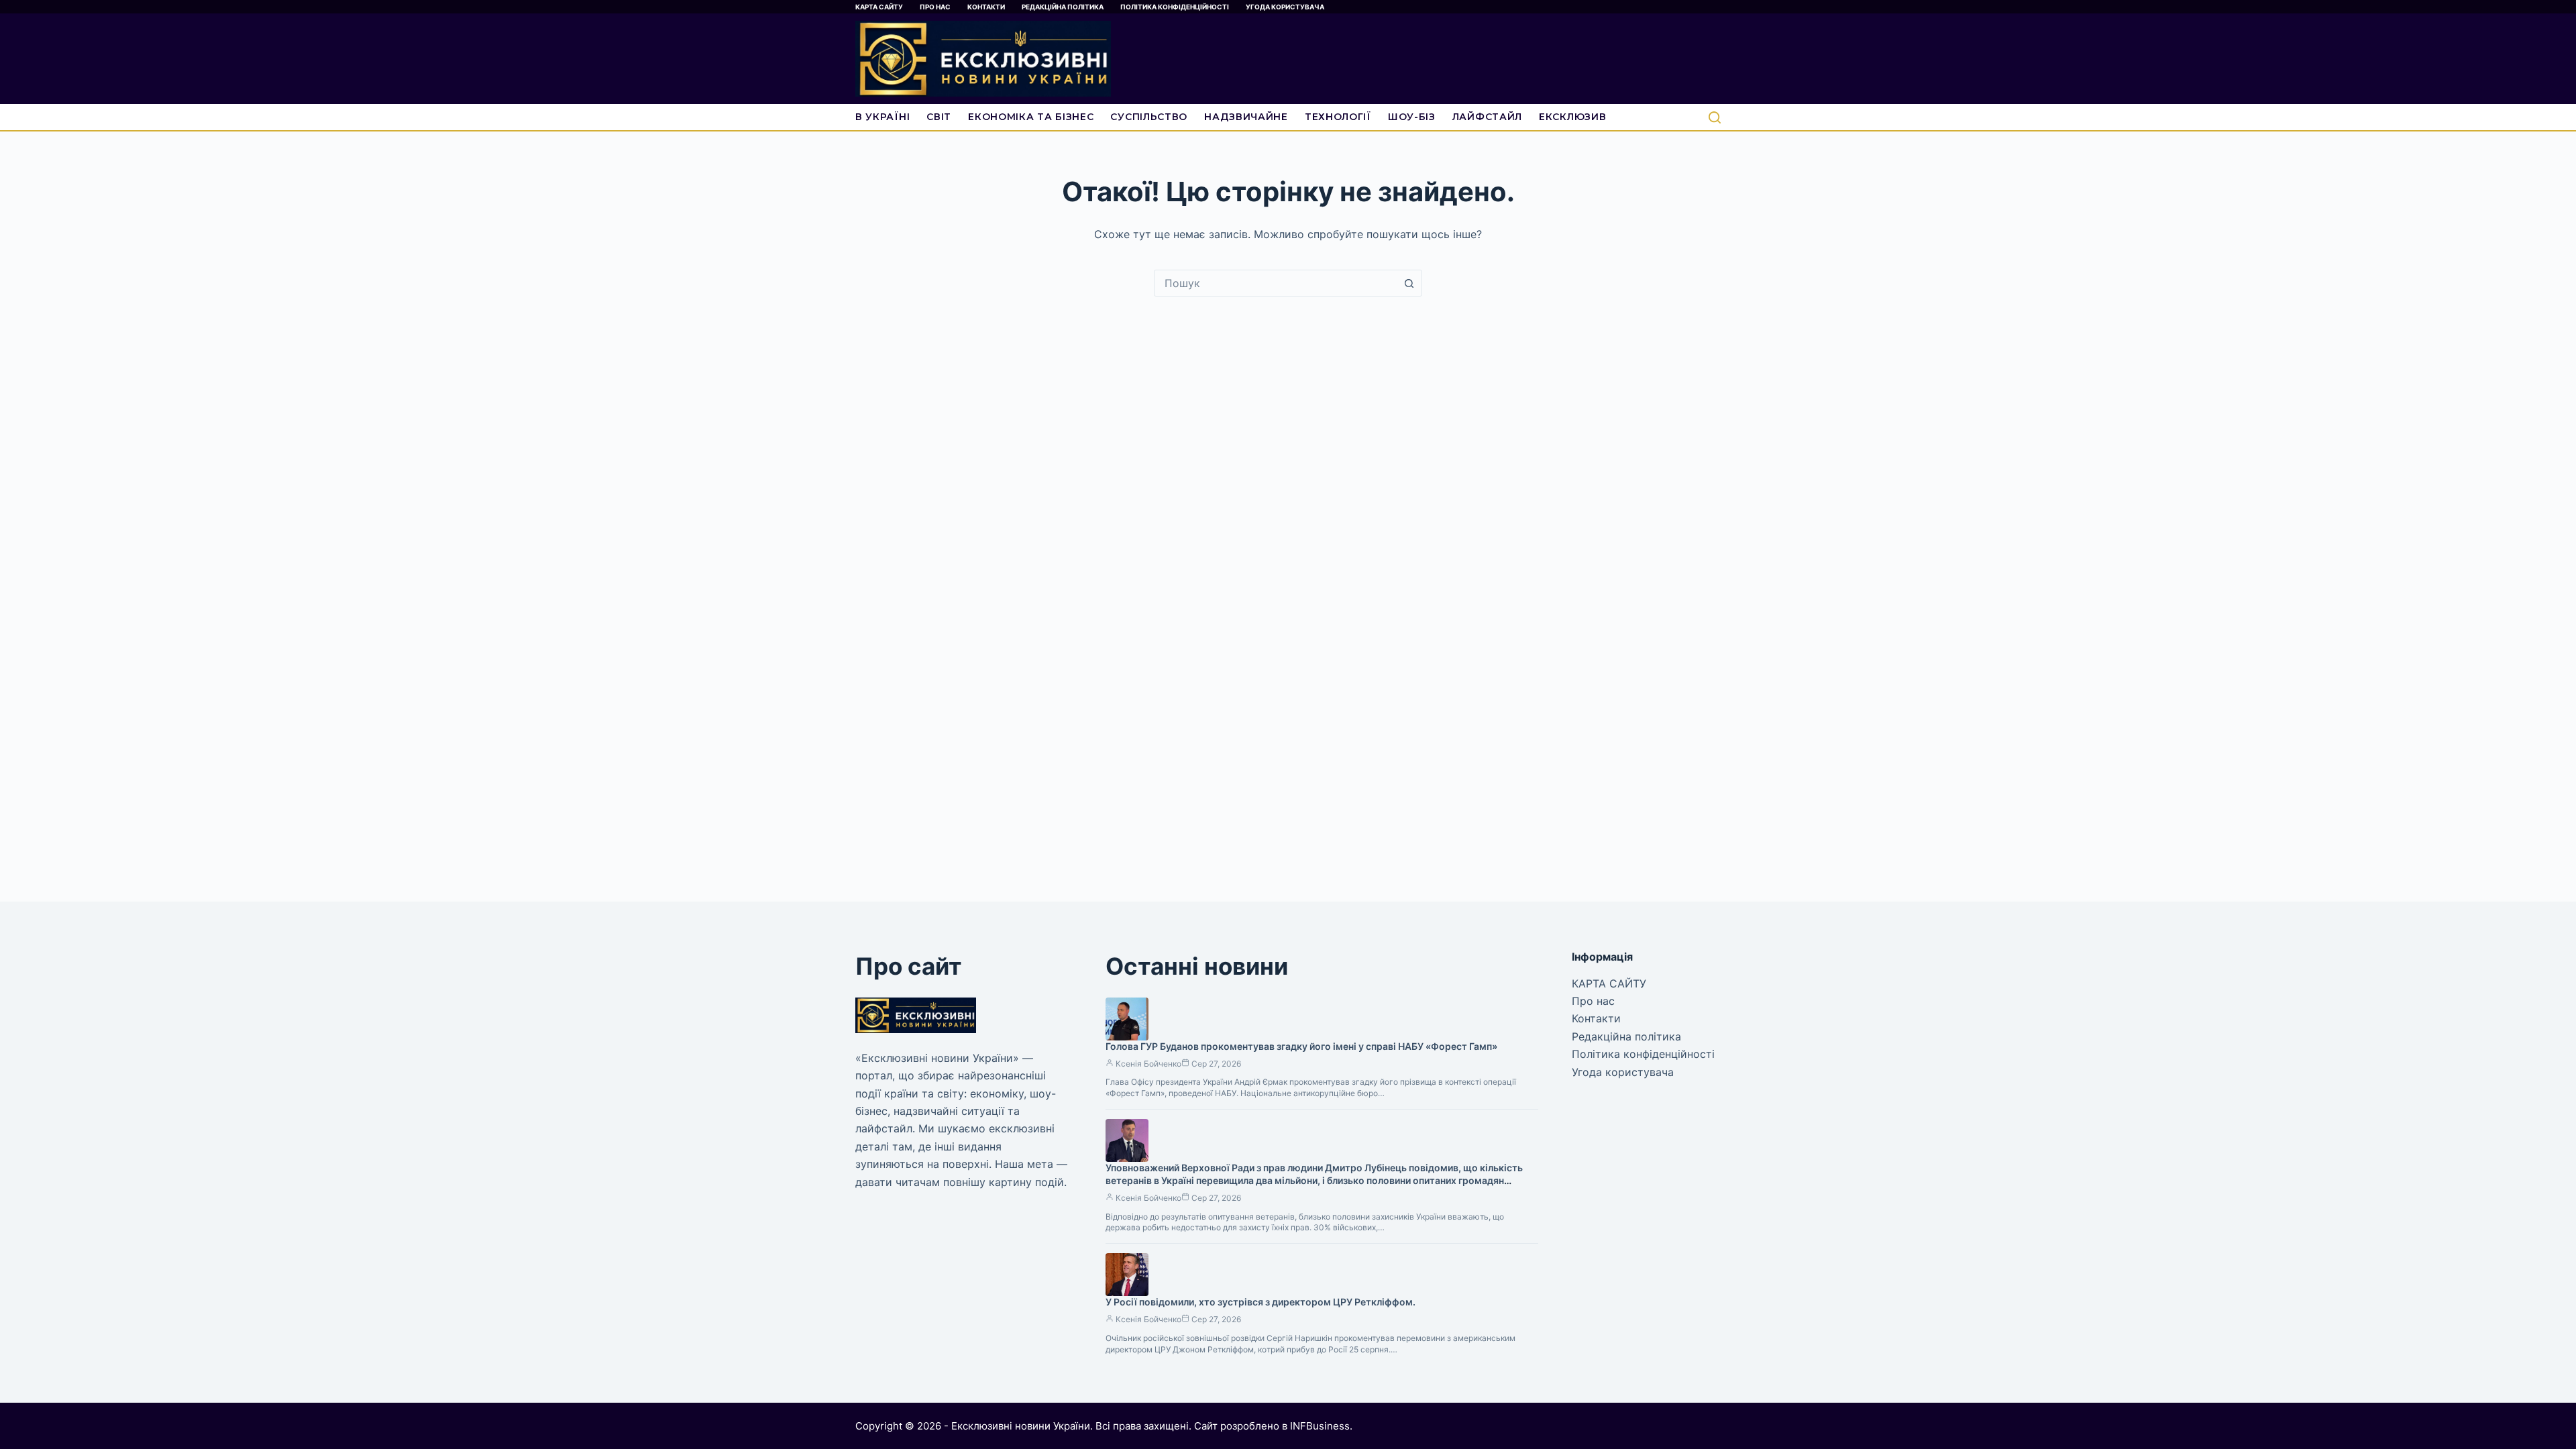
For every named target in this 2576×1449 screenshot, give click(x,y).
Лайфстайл (1487, 117)
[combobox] (1275, 283)
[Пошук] (1715, 117)
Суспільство (1149, 117)
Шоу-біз (1412, 117)
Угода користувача (1285, 7)
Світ (939, 117)
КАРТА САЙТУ (879, 7)
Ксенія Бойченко (1148, 1064)
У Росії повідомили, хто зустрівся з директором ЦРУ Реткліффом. (1260, 1302)
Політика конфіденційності (1175, 7)
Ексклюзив (1572, 117)
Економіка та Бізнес (1031, 117)
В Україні (882, 117)
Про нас (935, 7)
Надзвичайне (1246, 117)
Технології (1338, 117)
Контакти (986, 7)
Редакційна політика (1063, 7)
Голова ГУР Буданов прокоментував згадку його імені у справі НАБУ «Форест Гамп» (1301, 1046)
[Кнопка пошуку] (1409, 283)
